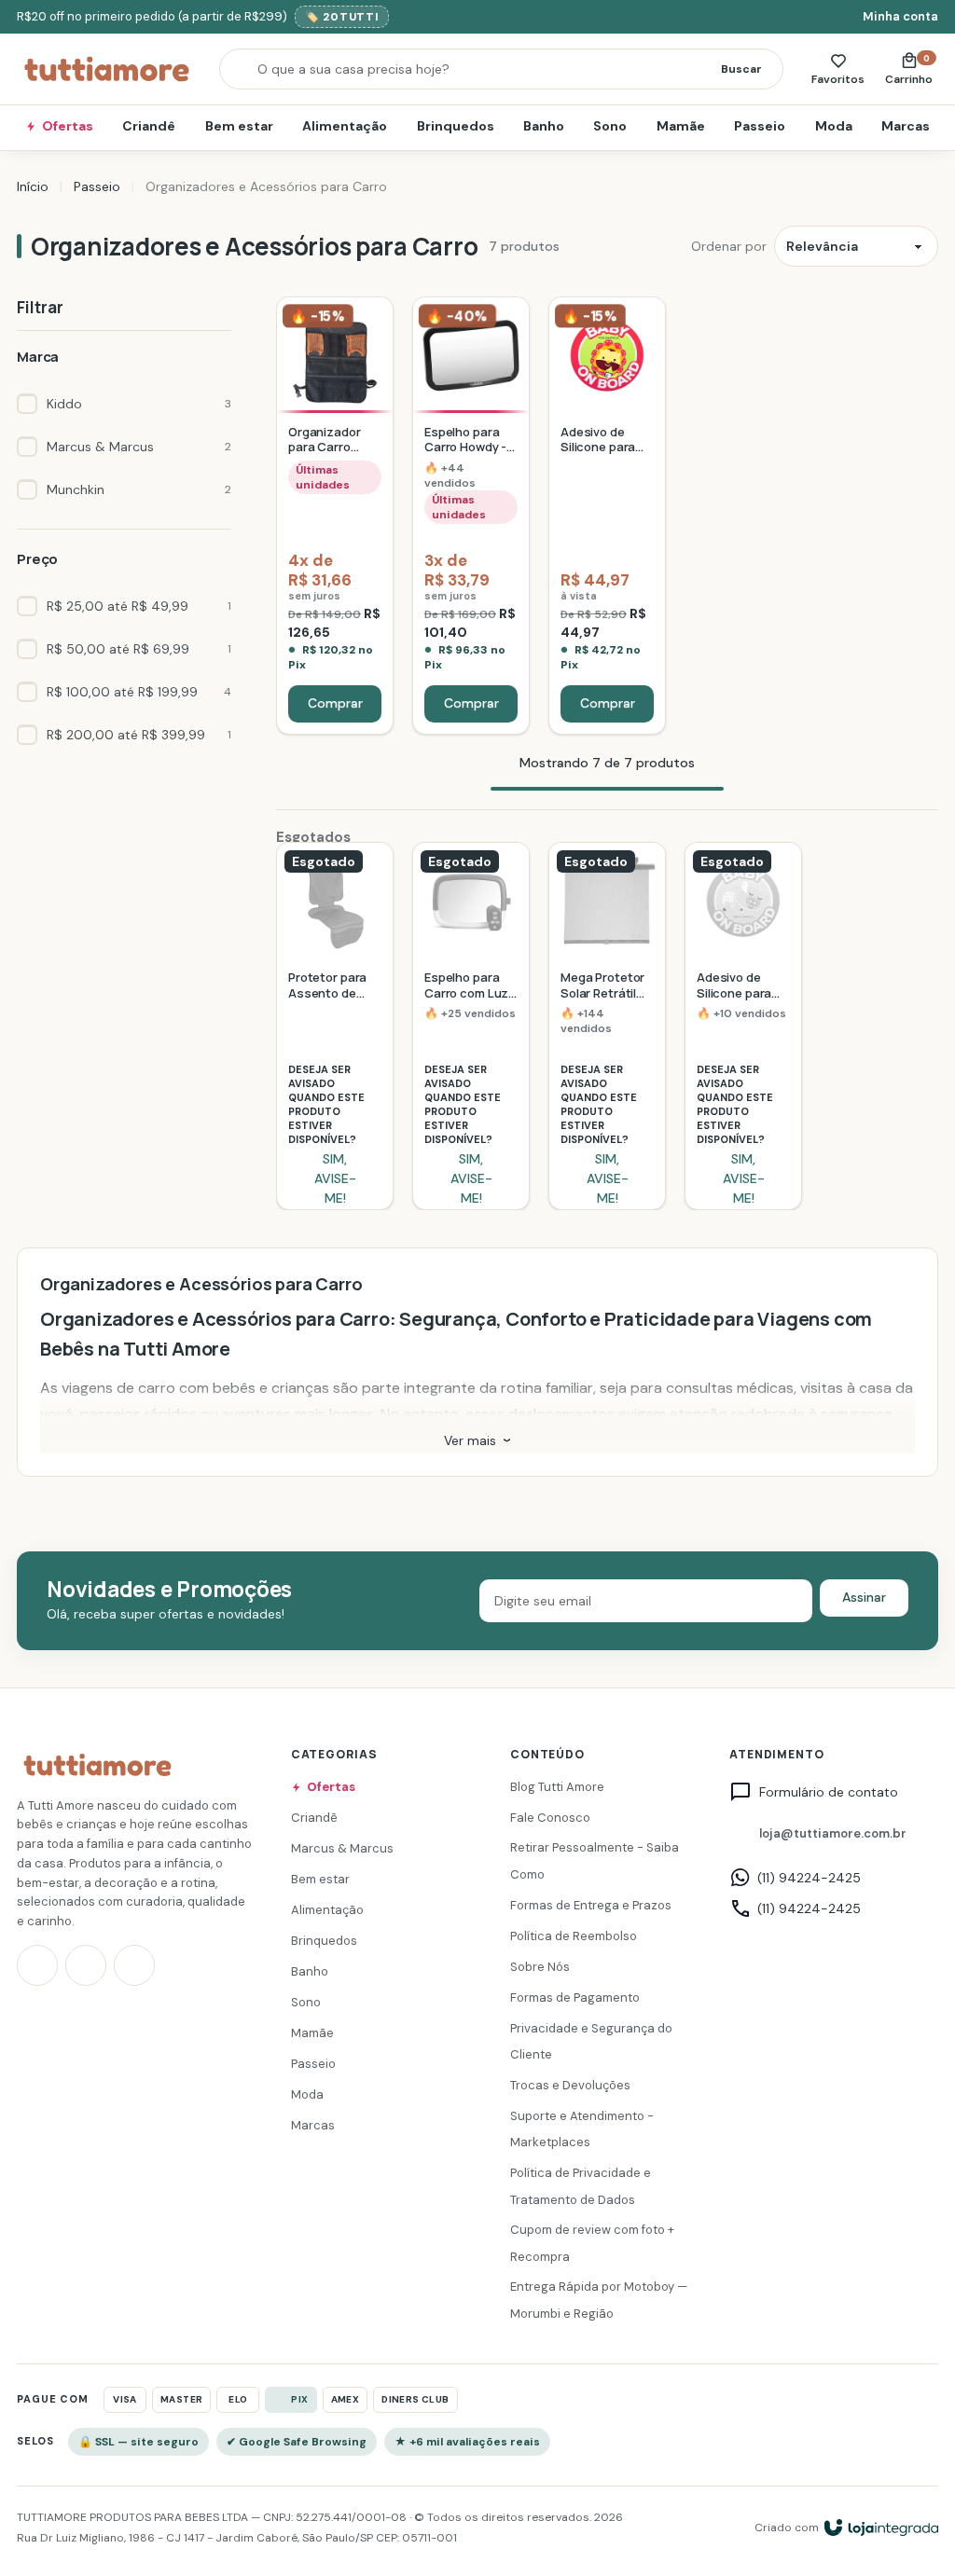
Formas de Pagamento (575, 1997)
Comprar (335, 703)
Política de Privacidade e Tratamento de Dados (581, 2186)
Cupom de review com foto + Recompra (592, 2243)
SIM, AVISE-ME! (335, 1179)
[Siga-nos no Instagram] (37, 1965)
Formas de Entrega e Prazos (591, 1905)
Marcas (906, 126)
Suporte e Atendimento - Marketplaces (582, 2129)
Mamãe (681, 126)
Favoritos (838, 79)
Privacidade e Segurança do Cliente (591, 2042)
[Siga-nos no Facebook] (86, 1965)
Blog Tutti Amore (557, 1787)
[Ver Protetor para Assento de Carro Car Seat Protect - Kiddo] (335, 1026)
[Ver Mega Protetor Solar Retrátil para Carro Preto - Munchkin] (607, 1026)
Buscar (741, 69)
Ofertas (68, 126)
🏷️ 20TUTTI (342, 17)
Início (33, 186)
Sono (610, 126)
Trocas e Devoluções (570, 2085)
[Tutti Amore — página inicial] (107, 69)
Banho (544, 126)
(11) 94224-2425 (809, 1878)
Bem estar (239, 126)
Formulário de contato (829, 1793)
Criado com (787, 2528)
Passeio (760, 126)
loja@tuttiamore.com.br (833, 1833)
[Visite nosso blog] (134, 1965)
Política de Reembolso (574, 1936)
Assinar (864, 1597)
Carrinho (912, 69)
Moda (834, 126)
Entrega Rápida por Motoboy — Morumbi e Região (599, 2301)
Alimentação (345, 126)
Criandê (149, 126)
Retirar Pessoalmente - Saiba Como (595, 1862)
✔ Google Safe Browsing (297, 2442)
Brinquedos (456, 126)
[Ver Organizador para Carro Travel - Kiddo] (335, 516)
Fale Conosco (550, 1818)
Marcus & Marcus (342, 1848)
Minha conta (900, 16)
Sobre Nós (540, 1967)
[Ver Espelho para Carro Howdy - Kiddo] (471, 516)
